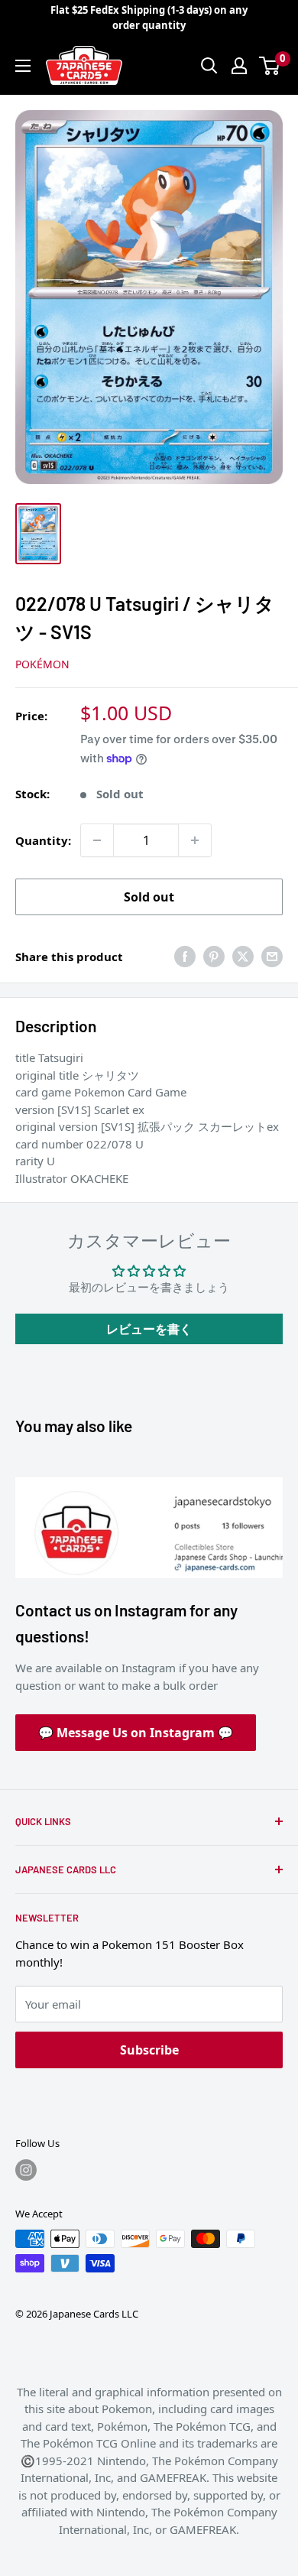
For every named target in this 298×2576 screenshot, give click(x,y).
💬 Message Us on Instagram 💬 (136, 1733)
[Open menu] (23, 66)
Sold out (149, 897)
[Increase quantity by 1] (195, 840)
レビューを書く (149, 1329)
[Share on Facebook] (185, 957)
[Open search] (209, 66)
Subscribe (149, 2050)
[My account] (239, 66)
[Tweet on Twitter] (243, 957)
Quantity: (43, 840)
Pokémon (42, 664)
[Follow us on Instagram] (26, 2170)
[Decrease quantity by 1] (97, 840)
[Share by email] (272, 957)
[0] (270, 66)
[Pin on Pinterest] (214, 957)
